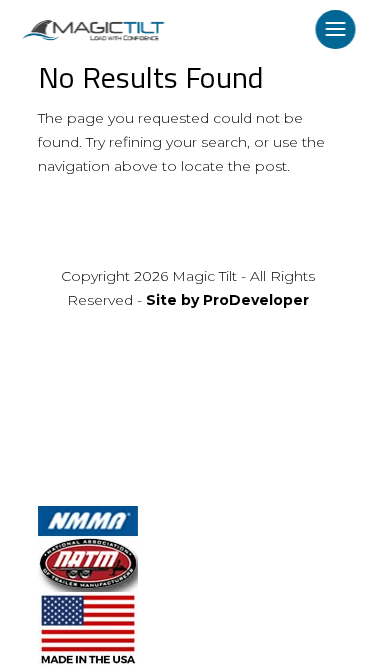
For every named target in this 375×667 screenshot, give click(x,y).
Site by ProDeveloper (227, 300)
